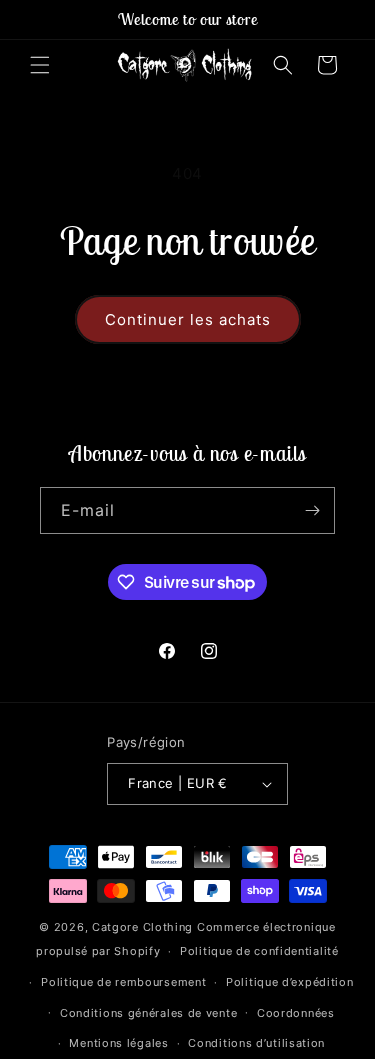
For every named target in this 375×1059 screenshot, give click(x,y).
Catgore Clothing (142, 927)
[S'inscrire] (312, 510)
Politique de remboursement (123, 982)
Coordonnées (296, 1013)
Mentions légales (118, 1043)
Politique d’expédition (289, 982)
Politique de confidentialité (259, 951)
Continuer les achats (188, 319)
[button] (40, 65)
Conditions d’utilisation (256, 1043)
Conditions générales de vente (148, 1013)
